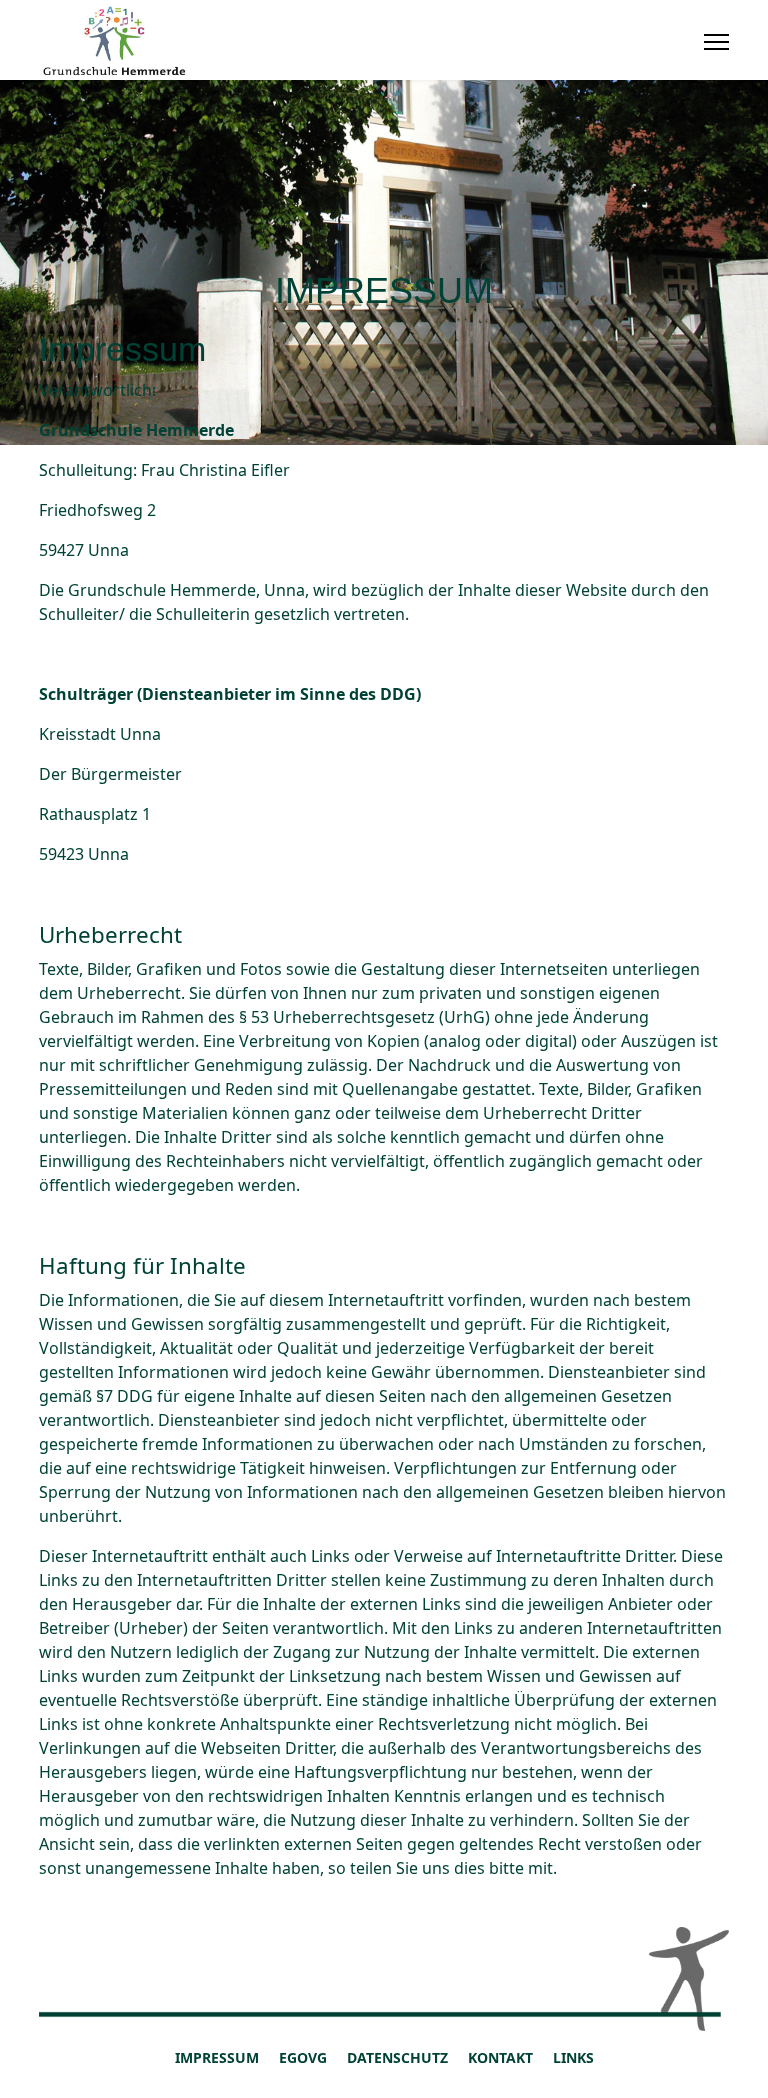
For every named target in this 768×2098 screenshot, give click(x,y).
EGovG (303, 2057)
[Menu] (716, 42)
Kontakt (500, 2057)
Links (573, 2057)
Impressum (217, 2057)
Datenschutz (397, 2057)
